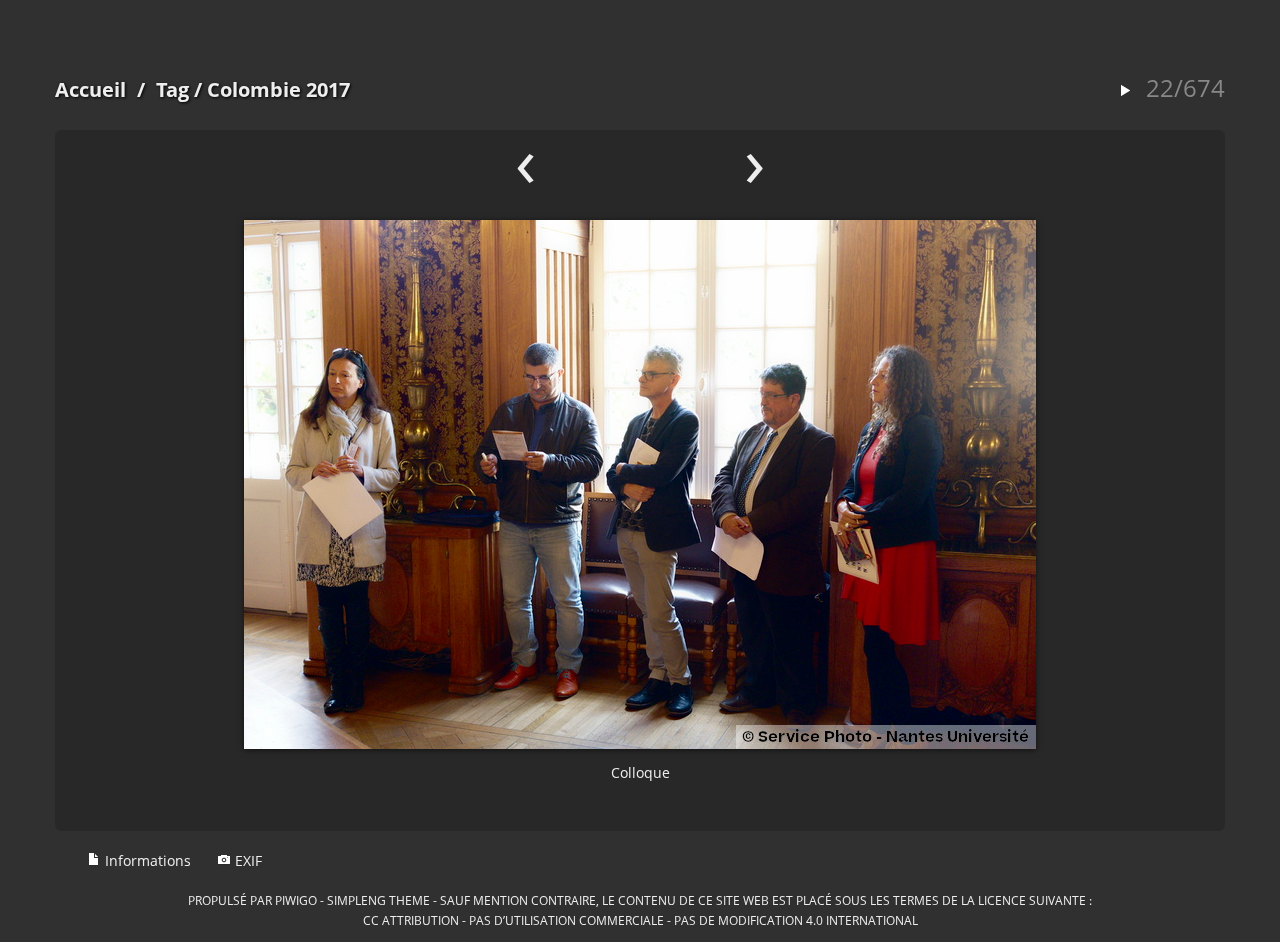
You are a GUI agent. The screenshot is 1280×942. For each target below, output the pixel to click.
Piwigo (296, 900)
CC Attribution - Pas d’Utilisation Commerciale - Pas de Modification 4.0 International (640, 920)
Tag (172, 89)
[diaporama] (1125, 91)
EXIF (246, 860)
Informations (146, 860)
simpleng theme (378, 900)
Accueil (90, 89)
